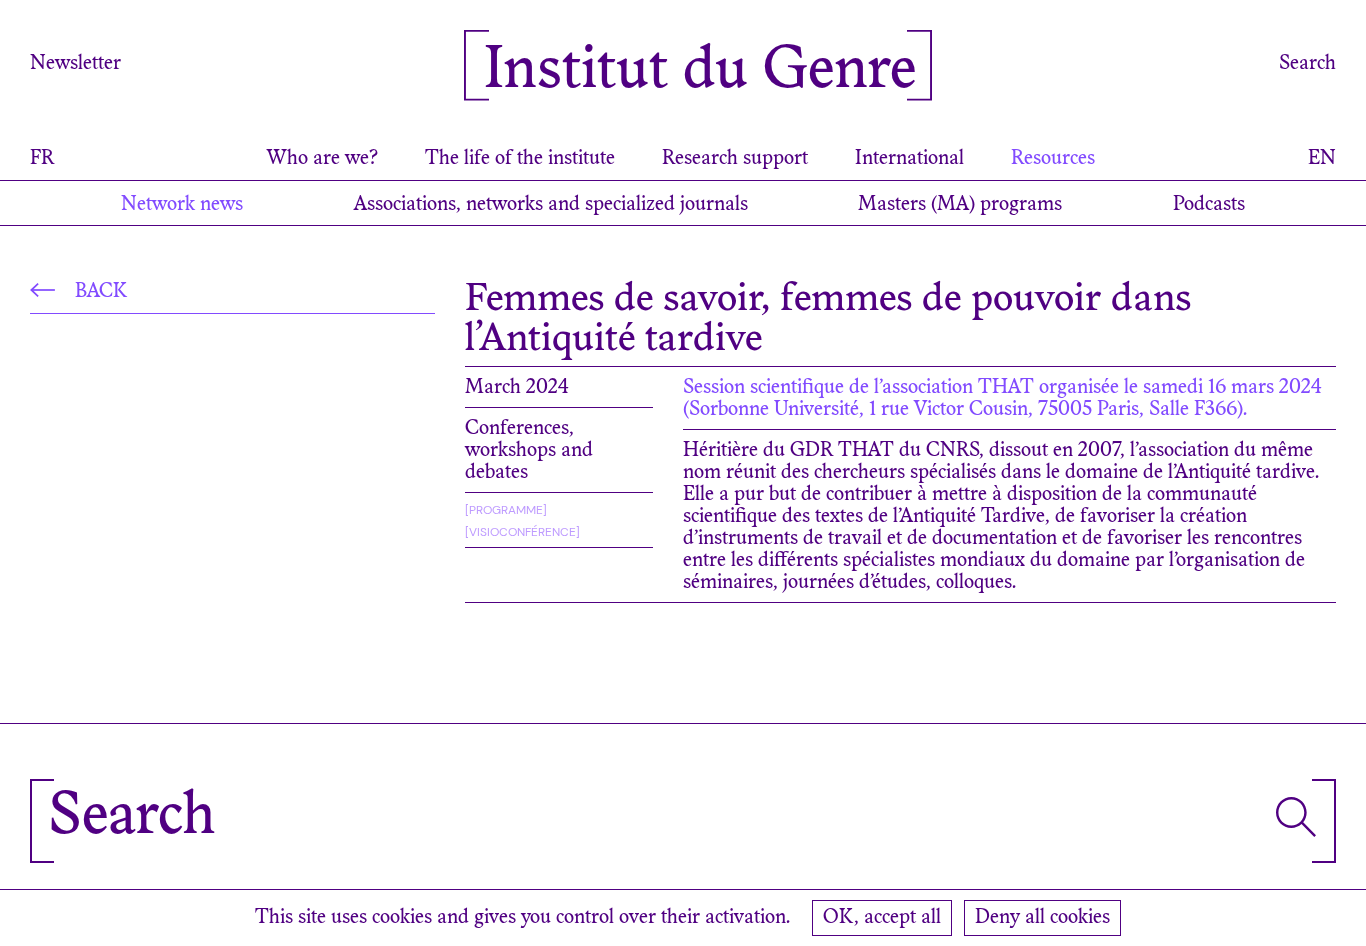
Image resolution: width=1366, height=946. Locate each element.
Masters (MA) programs (960, 205)
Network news (182, 205)
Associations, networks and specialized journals (551, 205)
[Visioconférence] (522, 532)
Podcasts (1209, 205)
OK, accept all (882, 918)
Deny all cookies (1042, 918)
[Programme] (506, 510)
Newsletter (75, 64)
